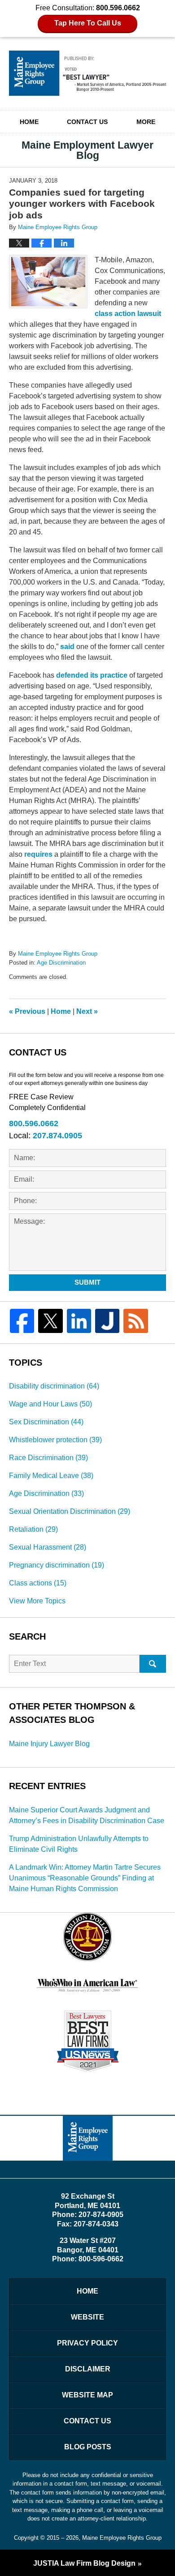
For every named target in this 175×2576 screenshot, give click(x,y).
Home (29, 122)
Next (87, 1011)
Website (87, 2317)
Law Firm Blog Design (84, 2563)
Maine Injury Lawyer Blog (49, 1744)
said (67, 647)
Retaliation (33, 1529)
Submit (87, 1282)
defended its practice (92, 675)
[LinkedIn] (79, 1321)
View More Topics (37, 1601)
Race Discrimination (48, 1458)
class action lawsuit (128, 314)
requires (38, 854)
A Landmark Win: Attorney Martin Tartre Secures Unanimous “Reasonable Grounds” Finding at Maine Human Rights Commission (85, 1878)
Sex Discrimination (46, 1422)
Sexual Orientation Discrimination (70, 1511)
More (146, 122)
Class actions (38, 1583)
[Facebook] (22, 1321)
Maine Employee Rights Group (122, 2538)
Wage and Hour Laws (50, 1404)
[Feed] (136, 1321)
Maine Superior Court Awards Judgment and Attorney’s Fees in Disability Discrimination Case (87, 1815)
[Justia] (107, 1321)
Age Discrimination (61, 963)
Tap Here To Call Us (88, 23)
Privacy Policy (87, 2343)
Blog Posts (88, 2447)
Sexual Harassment (48, 1547)
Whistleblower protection (55, 1440)
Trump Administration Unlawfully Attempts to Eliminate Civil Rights (79, 1844)
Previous (27, 1011)
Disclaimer (88, 2369)
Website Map (87, 2395)
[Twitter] (50, 1321)
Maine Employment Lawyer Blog (88, 73)
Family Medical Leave (51, 1476)
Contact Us (87, 122)
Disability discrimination (54, 1386)
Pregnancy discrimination (57, 1565)
